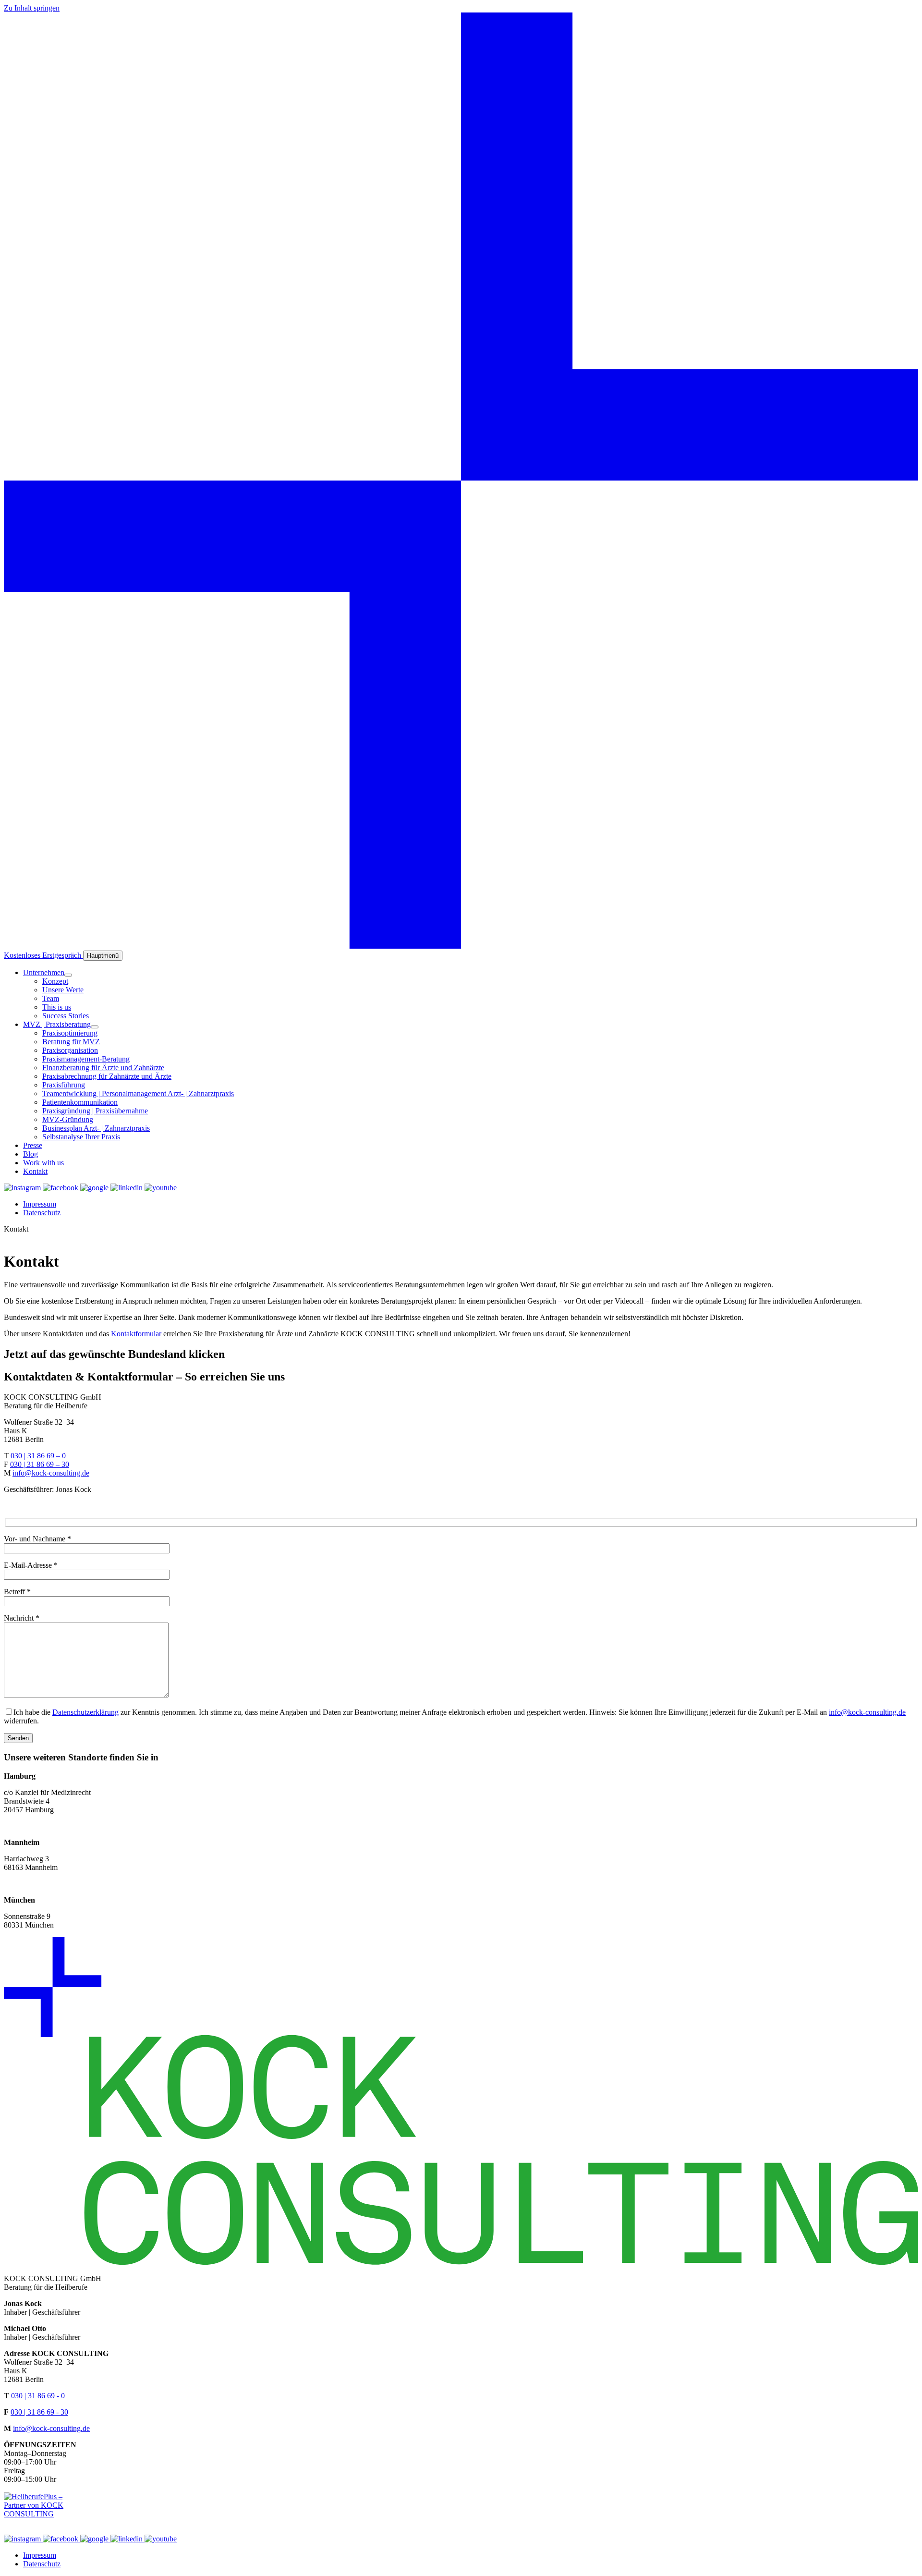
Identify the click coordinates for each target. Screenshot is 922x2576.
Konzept (55, 981)
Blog (30, 1154)
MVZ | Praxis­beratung (57, 1024)
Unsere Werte (63, 990)
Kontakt (35, 1171)
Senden (18, 1738)
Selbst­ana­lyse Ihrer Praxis (81, 1137)
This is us (57, 1007)
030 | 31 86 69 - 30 (39, 2412)
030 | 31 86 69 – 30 (40, 1464)
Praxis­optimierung (70, 1033)
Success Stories (66, 1016)
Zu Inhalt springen (32, 8)
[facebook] (61, 1188)
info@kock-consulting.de (51, 2428)
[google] (95, 1188)
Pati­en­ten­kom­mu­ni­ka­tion (80, 1102)
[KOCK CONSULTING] (461, 946)
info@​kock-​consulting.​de (51, 1473)
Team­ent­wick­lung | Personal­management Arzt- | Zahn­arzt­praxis (138, 1093)
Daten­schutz (42, 1213)
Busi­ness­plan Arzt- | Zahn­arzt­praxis (96, 1128)
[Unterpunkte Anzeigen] (68, 975)
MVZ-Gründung (68, 1119)
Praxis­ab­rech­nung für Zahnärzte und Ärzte (107, 1076)
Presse (33, 1145)
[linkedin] (127, 1188)
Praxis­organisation (70, 1050)
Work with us (43, 1163)
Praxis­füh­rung (64, 1085)
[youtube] (161, 1188)
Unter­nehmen (44, 972)
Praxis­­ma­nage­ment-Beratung (86, 1059)
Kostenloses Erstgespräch (43, 955)
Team (51, 998)
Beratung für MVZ (71, 1042)
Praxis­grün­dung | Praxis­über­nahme (95, 1111)
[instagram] (23, 1188)
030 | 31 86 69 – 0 (38, 1456)
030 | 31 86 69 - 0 (38, 2396)
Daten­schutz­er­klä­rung (85, 1712)
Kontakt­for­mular (136, 1334)
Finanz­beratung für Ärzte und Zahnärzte (103, 1068)
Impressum (40, 1204)
